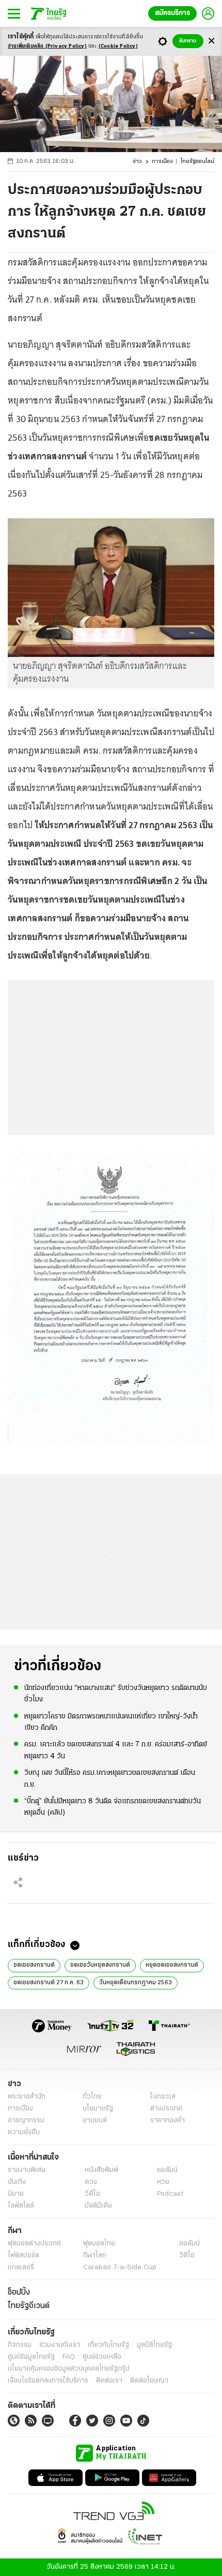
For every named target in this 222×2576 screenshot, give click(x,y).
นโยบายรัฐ (98, 2109)
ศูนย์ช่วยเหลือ (102, 2357)
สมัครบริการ (172, 13)
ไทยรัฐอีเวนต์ (29, 2306)
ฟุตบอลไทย (99, 2244)
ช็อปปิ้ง (19, 2293)
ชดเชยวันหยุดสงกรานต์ (100, 1965)
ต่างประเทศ (166, 2109)
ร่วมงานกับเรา (60, 2345)
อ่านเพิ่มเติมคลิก (47, 46)
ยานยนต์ (95, 2121)
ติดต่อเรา (109, 2381)
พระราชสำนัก (27, 2097)
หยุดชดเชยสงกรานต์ (172, 1965)
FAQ (69, 2357)
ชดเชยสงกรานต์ (34, 1965)
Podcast (170, 2194)
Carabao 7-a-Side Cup (120, 2267)
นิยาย (16, 2194)
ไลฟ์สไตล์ (21, 2206)
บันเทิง (17, 2182)
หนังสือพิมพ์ (101, 2170)
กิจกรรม (20, 2345)
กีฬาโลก (95, 2256)
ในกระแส (163, 2097)
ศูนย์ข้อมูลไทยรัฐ (31, 2357)
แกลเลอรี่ (21, 2267)
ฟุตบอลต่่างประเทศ (34, 2244)
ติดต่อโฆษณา (149, 2381)
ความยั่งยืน (24, 2132)
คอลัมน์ (167, 2170)
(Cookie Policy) (118, 46)
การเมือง (162, 162)
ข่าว (137, 162)
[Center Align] (211, 41)
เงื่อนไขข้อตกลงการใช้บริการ (48, 2381)
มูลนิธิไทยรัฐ (154, 2345)
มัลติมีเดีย (98, 2206)
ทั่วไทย (92, 2097)
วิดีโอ (92, 2194)
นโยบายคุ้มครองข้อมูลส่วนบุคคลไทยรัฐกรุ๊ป (69, 2369)
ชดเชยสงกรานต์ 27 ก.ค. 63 (49, 1983)
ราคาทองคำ (168, 2121)
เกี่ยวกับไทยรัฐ (108, 2345)
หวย (163, 2182)
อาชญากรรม (26, 2121)
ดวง (91, 2182)
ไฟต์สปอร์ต (23, 2256)
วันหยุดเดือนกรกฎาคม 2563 (136, 1983)
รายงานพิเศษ (27, 2170)
